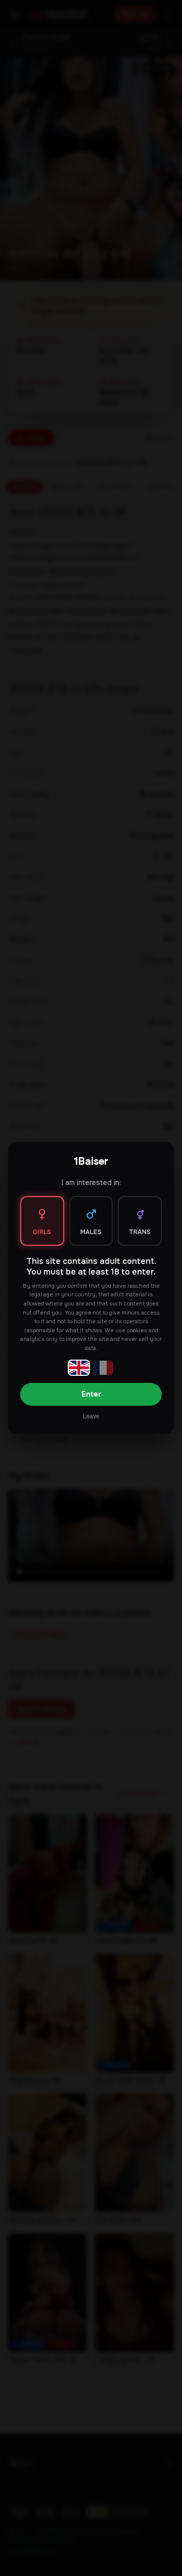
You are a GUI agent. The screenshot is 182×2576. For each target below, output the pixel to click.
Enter (91, 1394)
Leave (91, 1416)
